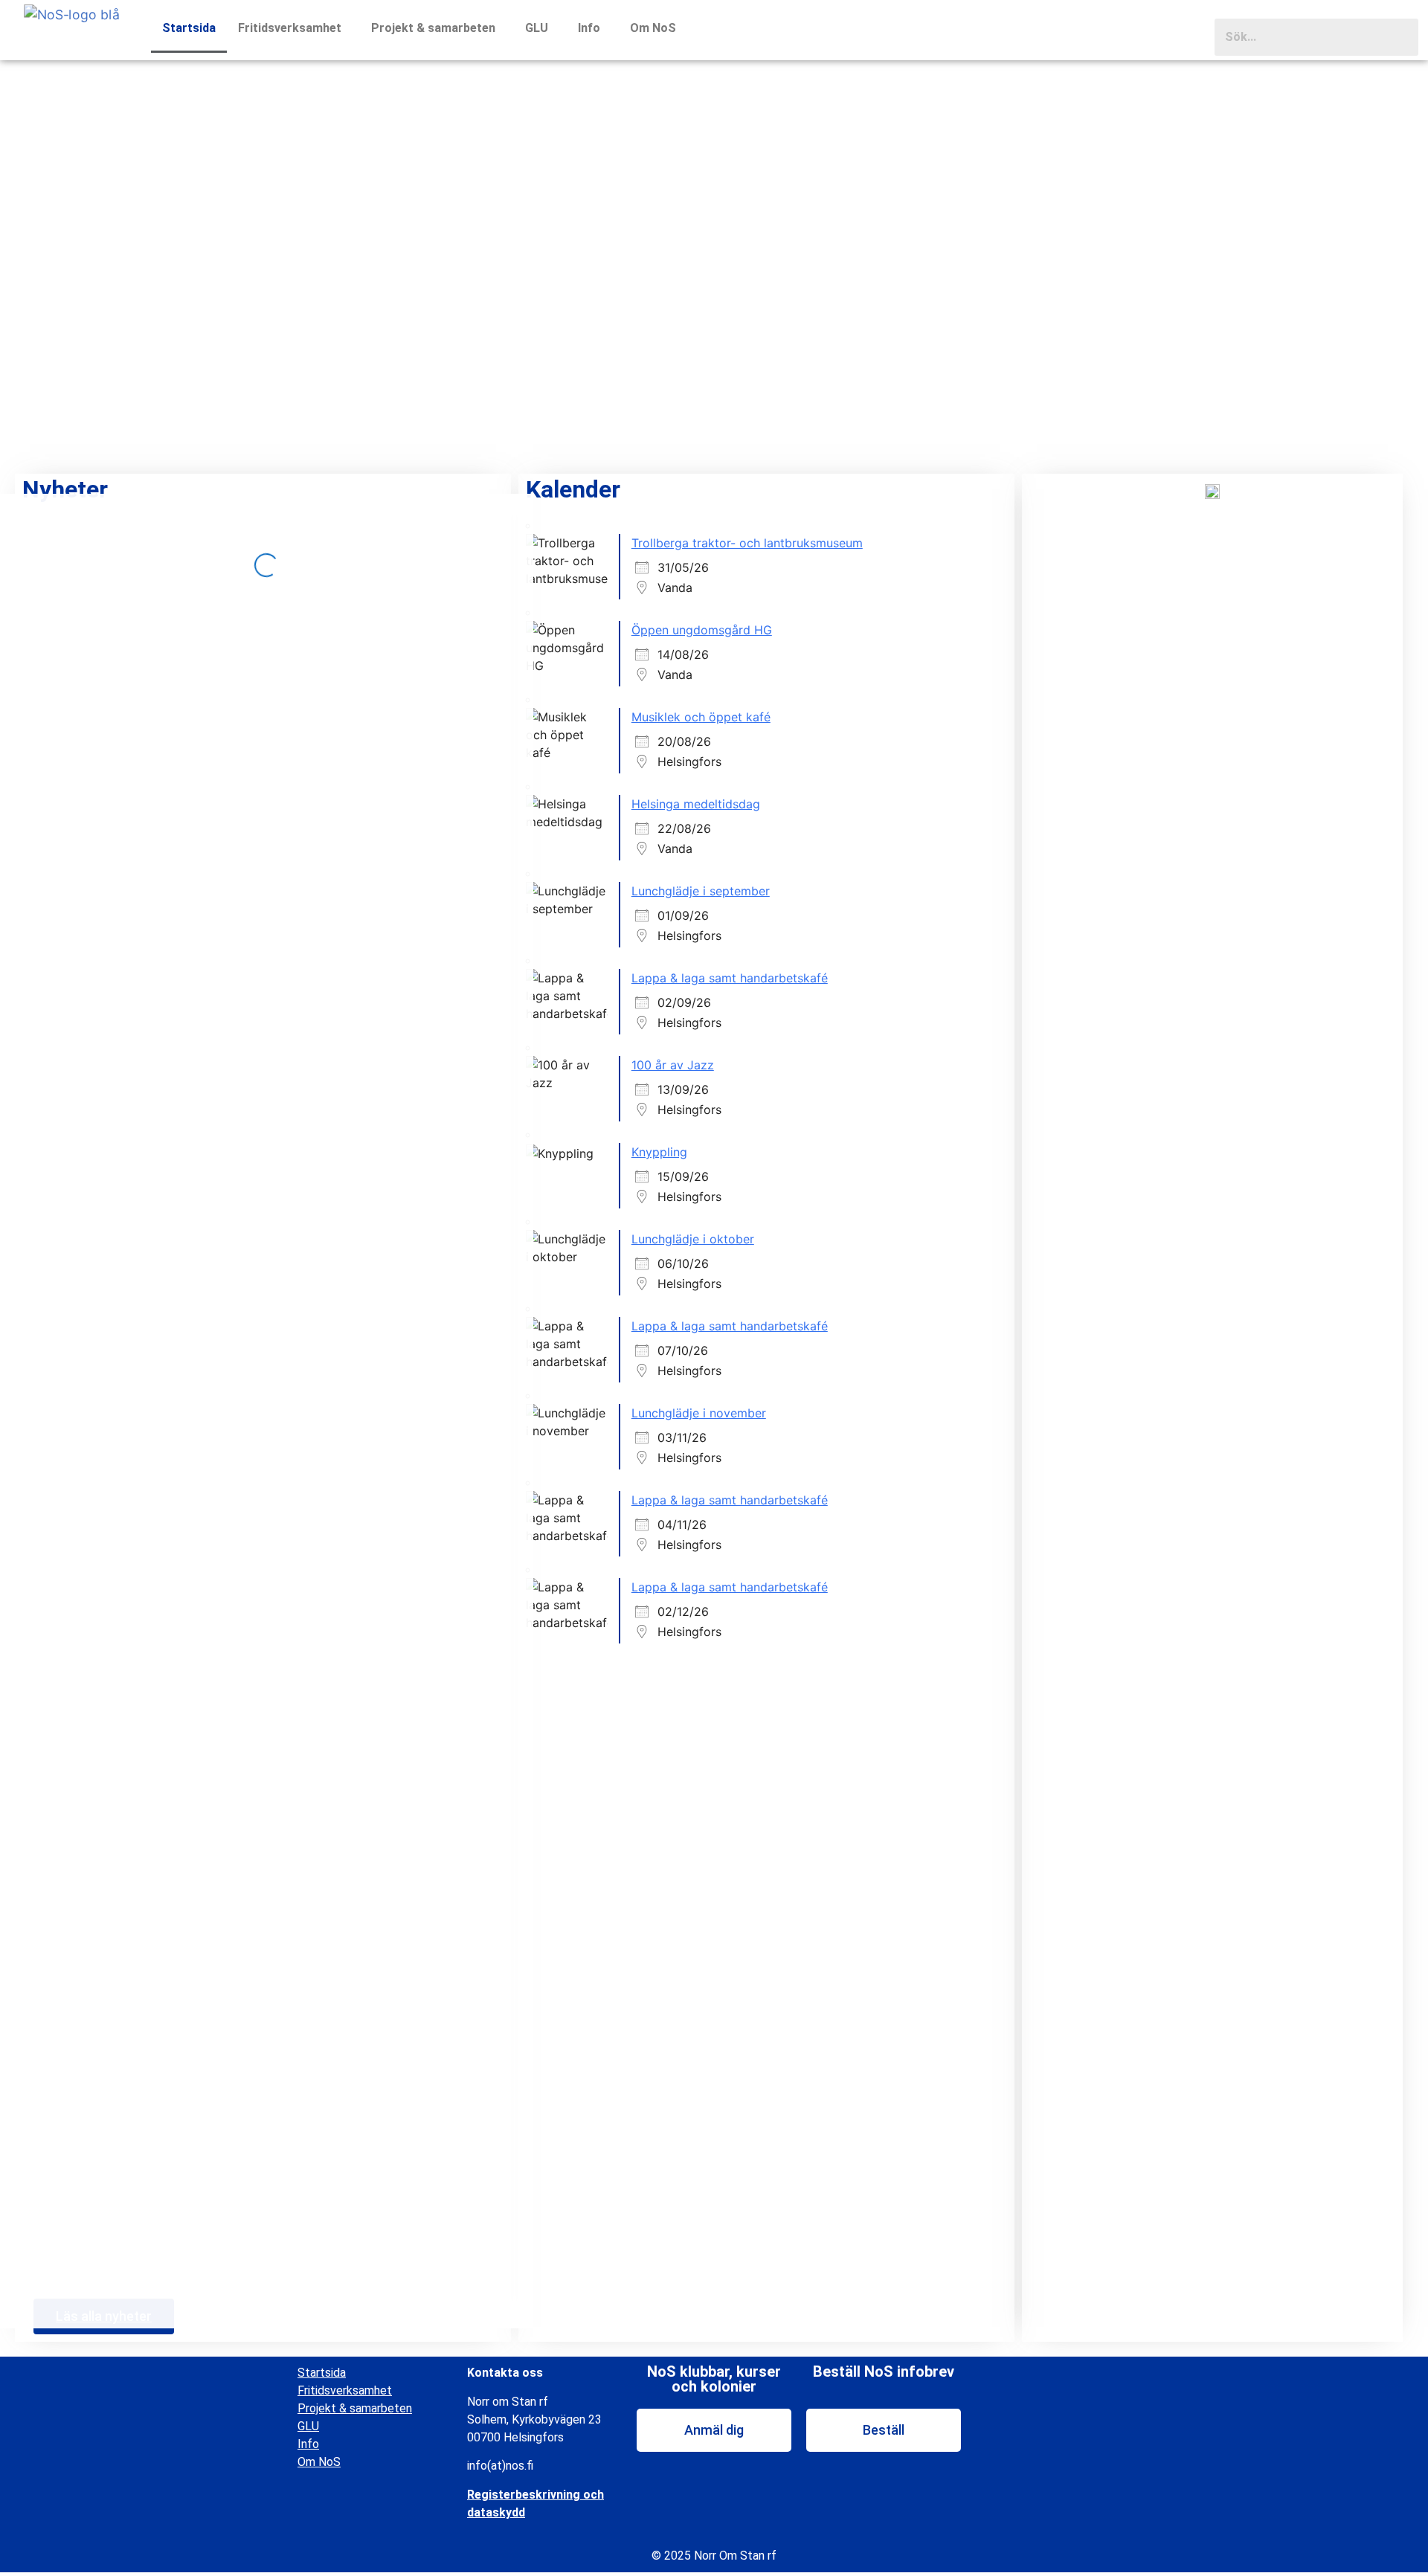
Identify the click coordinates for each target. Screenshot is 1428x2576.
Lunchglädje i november (699, 1413)
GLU (537, 28)
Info (589, 28)
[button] (293, 28)
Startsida (189, 28)
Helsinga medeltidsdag (696, 804)
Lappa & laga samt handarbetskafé (730, 978)
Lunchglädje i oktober (693, 1239)
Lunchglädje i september (701, 891)
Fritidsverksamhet (290, 28)
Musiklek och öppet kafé (701, 717)
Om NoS (653, 28)
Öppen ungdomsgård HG (702, 630)
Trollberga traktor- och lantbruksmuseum (747, 543)
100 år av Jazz (673, 1065)
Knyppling (659, 1152)
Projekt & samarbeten (433, 28)
